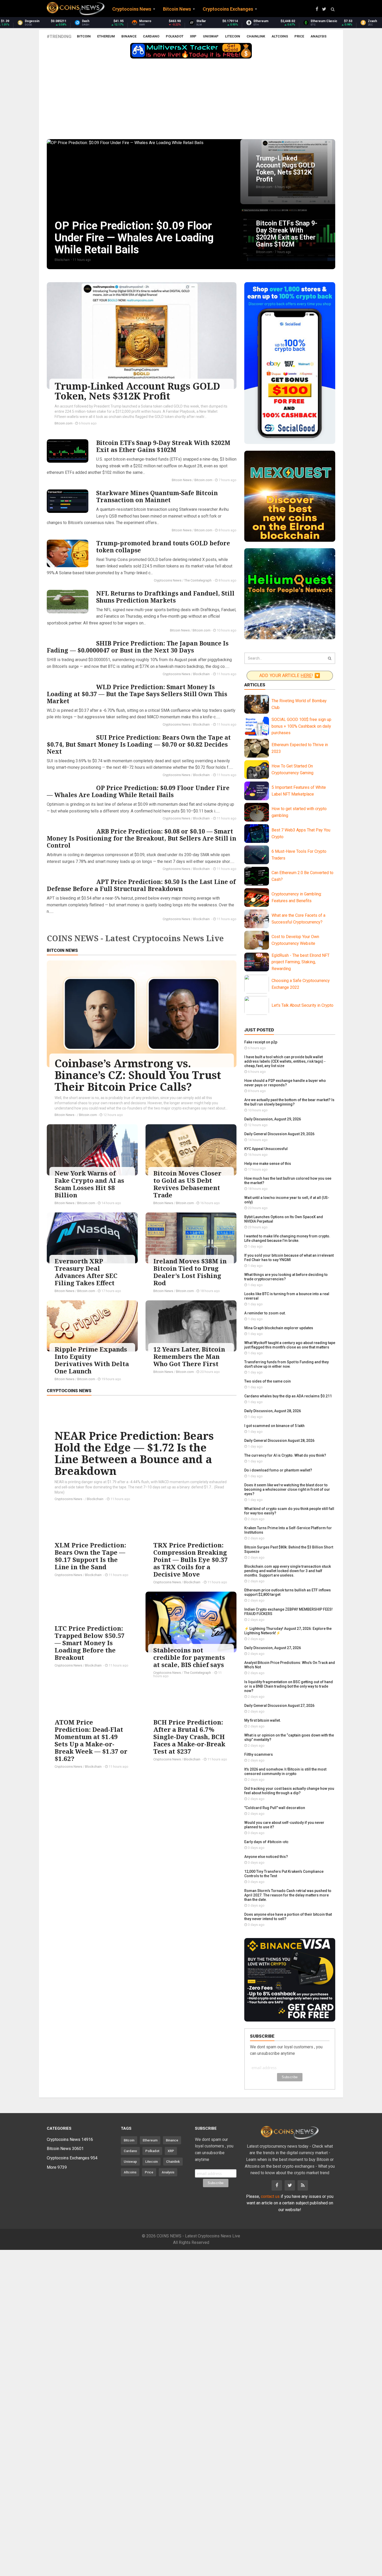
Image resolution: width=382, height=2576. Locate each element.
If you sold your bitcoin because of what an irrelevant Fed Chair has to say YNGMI (289, 1258)
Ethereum (106, 36)
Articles (255, 685)
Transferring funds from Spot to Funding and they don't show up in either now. (286, 1364)
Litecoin (233, 36)
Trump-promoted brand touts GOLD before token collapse (163, 547)
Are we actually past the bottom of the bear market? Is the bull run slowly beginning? (289, 1102)
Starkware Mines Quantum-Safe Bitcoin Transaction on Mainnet (157, 496)
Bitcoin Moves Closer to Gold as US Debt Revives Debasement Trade (187, 1184)
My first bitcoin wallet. (263, 1720)
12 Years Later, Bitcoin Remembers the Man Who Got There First (189, 1356)
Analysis (318, 36)
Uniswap (211, 36)
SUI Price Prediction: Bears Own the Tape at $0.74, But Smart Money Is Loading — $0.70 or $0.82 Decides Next (139, 744)
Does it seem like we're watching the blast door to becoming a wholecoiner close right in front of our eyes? (287, 1489)
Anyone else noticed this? (266, 1857)
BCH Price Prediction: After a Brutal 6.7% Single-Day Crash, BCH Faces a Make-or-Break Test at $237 (189, 1737)
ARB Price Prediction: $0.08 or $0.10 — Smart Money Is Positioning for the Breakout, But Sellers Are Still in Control (141, 838)
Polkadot (175, 36)
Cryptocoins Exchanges (72, 2158)
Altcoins (280, 36)
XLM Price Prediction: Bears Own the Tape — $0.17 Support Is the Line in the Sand (90, 1556)
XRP (193, 36)
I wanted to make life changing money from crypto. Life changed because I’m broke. (287, 1238)
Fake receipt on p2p (261, 1042)
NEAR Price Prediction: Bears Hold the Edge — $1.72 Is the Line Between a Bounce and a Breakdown (134, 1453)
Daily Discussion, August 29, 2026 (273, 1119)
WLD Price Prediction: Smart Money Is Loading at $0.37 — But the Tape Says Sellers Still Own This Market (137, 694)
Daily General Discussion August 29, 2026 (279, 1134)
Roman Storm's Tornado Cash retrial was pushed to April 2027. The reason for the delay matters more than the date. (288, 1895)
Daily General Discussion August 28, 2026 (279, 1441)
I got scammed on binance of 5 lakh (274, 1426)
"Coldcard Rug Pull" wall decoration (275, 1808)
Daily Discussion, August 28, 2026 (273, 1411)
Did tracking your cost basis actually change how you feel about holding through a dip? (289, 1791)
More (57, 2167)
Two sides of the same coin (268, 1381)
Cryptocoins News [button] (132, 9)
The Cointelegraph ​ (198, 580)
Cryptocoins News (168, 580)
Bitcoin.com (64, 423)
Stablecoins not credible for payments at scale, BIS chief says (189, 1657)
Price (299, 36)
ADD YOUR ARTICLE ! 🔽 (290, 676)
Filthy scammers (259, 1754)
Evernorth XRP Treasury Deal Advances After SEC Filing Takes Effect (86, 1272)
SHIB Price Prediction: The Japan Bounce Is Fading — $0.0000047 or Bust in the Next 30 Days (138, 647)
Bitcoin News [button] (177, 9)
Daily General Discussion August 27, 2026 (279, 1706)
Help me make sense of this (268, 1164)
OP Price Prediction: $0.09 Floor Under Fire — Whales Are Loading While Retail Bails (138, 791)
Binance (129, 36)
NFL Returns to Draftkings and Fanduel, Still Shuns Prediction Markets (165, 597)
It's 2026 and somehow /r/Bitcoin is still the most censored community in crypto (285, 1771)
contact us (270, 2196)
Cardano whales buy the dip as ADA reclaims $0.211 (288, 1396)
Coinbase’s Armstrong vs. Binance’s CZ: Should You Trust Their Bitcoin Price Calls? (138, 1075)
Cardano (151, 36)
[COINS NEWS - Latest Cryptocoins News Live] (76, 9)
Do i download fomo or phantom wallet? (278, 1470)
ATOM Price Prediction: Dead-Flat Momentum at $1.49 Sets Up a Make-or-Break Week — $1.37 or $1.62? (91, 1740)
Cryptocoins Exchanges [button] (228, 9)
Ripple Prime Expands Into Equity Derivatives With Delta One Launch (92, 1360)
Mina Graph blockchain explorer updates (279, 1328)
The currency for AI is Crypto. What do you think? (285, 1455)
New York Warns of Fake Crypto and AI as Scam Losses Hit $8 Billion (89, 1184)
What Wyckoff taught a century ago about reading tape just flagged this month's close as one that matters (290, 1345)
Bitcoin (84, 36)
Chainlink (256, 36)
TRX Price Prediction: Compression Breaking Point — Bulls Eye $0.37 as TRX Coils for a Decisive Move (191, 1560)
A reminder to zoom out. (265, 1313)
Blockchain (202, 674)
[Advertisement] (191, 100)
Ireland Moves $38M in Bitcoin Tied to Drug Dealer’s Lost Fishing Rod (190, 1272)
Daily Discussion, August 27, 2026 (273, 1648)
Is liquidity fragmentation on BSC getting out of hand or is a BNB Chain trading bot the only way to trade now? (289, 1686)
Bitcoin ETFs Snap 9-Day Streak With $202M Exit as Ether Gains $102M (163, 446)
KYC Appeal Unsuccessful (266, 1149)
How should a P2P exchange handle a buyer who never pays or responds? (285, 1083)
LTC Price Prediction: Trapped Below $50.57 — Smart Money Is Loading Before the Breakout (90, 1643)
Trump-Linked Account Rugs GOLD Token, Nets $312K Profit (137, 391)
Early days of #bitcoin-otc (266, 1842)
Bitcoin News (182, 480)
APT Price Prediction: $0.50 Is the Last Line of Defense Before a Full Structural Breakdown (141, 885)
